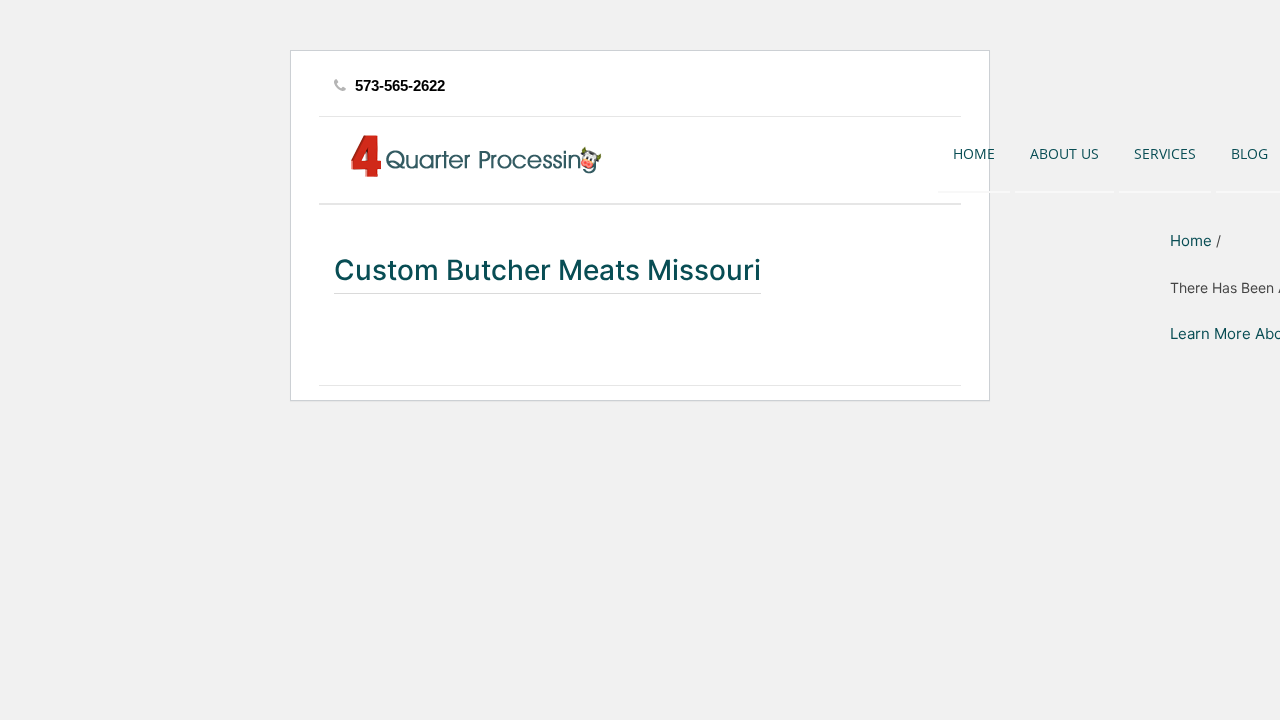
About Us (1064, 153)
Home (974, 153)
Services (1165, 153)
